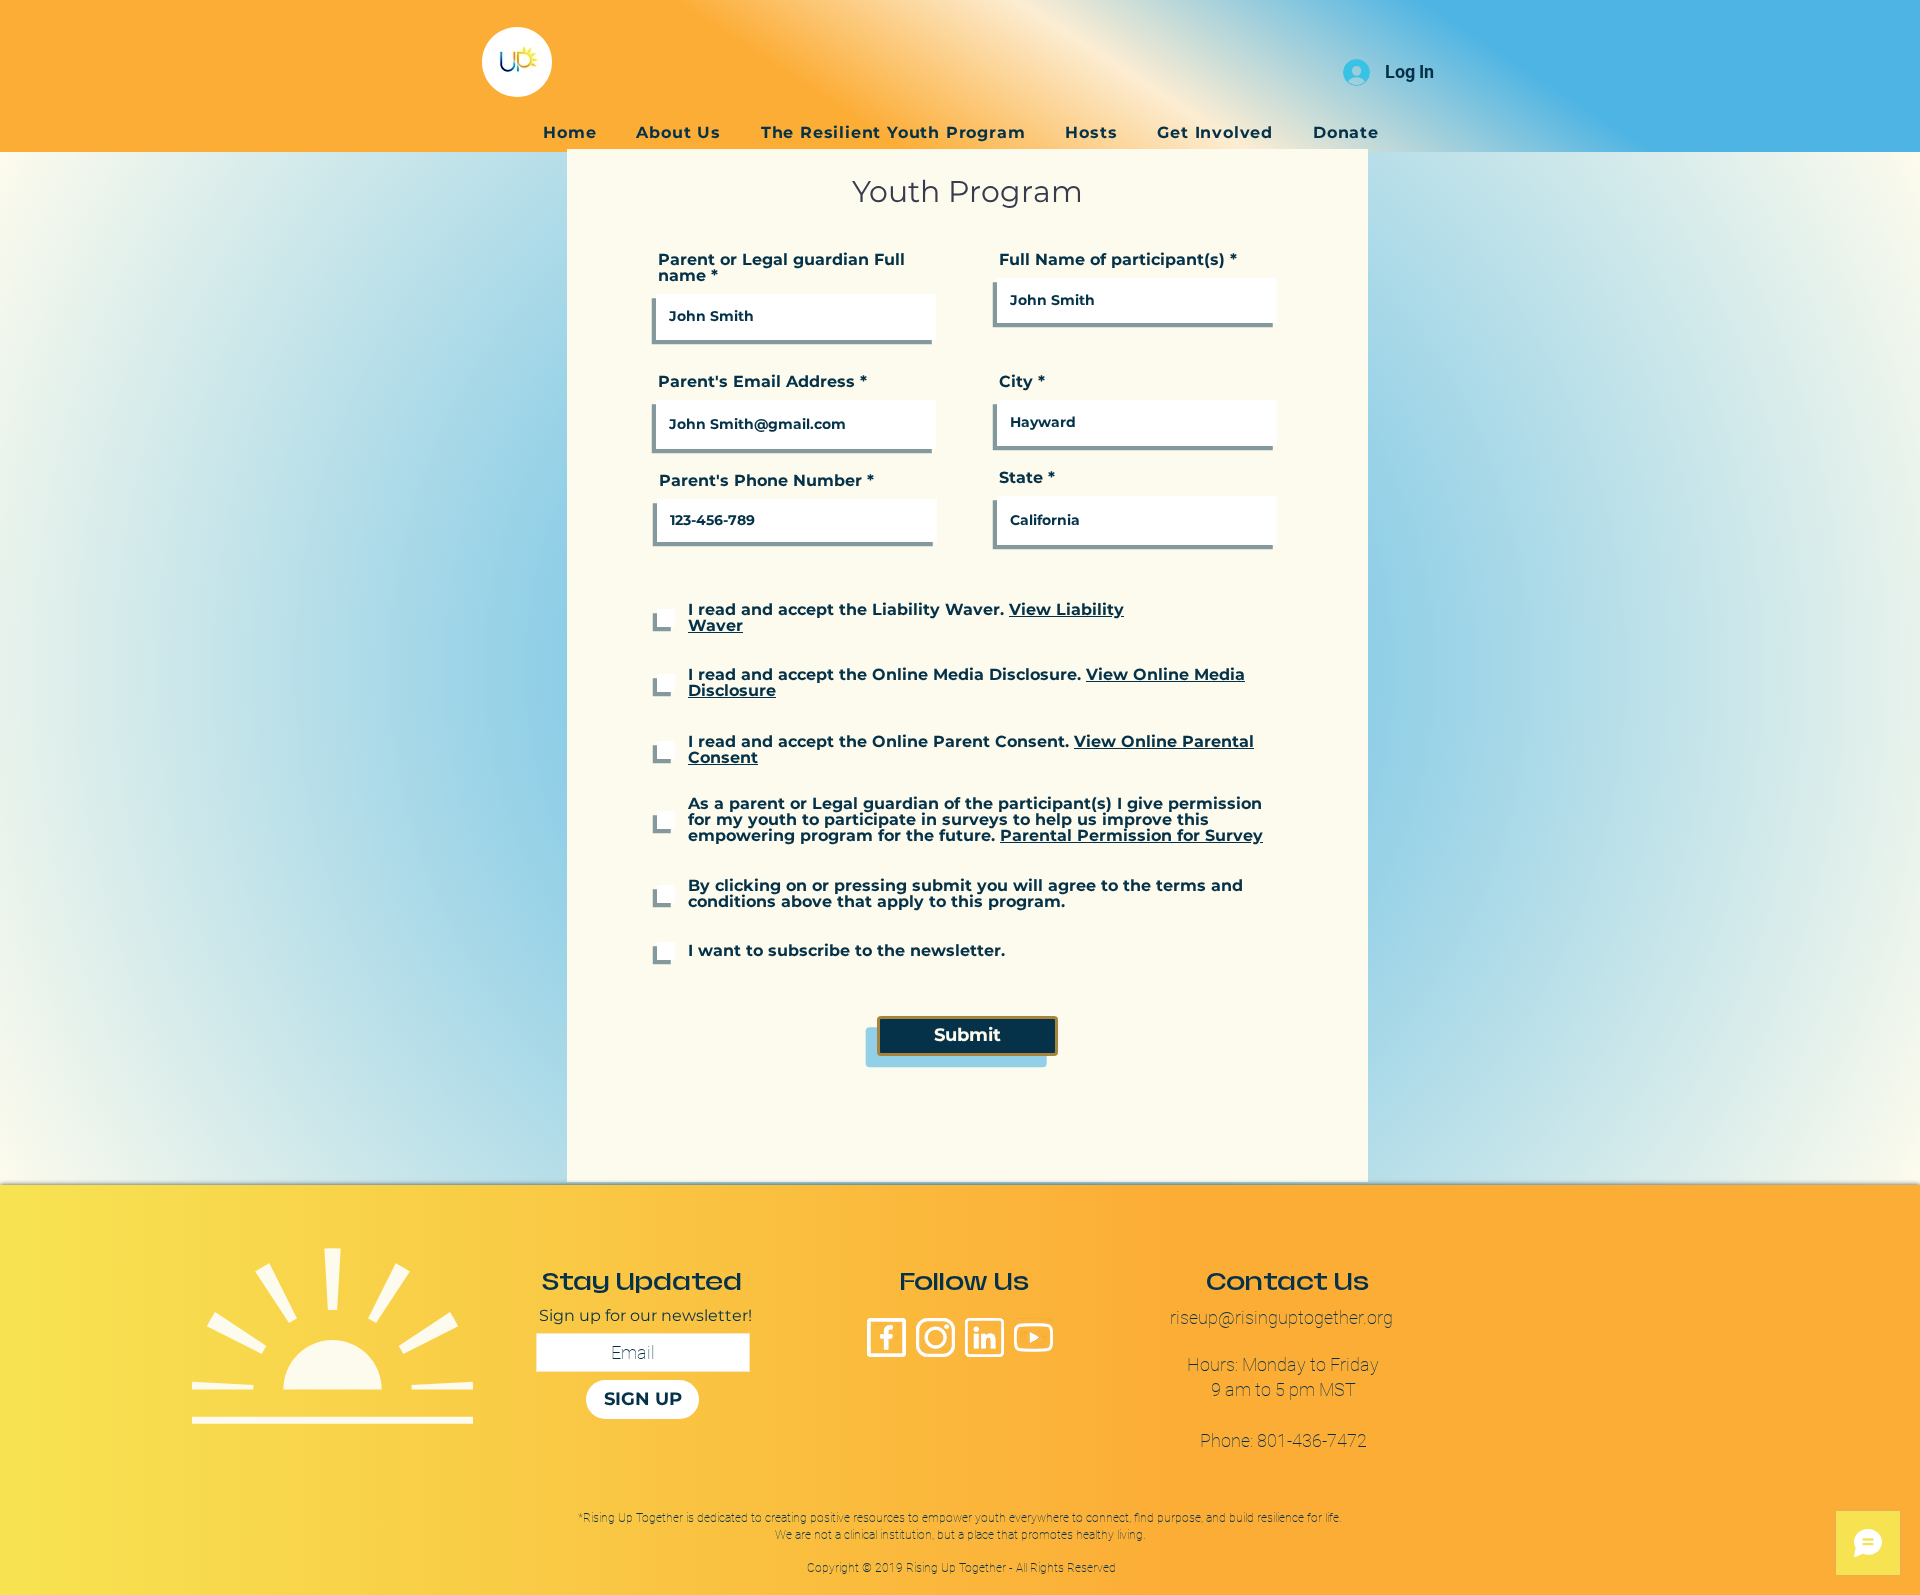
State (1021, 478)
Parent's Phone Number (760, 481)
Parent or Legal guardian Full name (781, 268)
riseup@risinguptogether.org (1283, 1317)
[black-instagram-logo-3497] (935, 1337)
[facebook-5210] (886, 1337)
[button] (1091, 132)
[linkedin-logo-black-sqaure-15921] (984, 1337)
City (1016, 382)
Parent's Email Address (756, 382)
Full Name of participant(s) (1112, 260)
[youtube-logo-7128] (1033, 1337)
